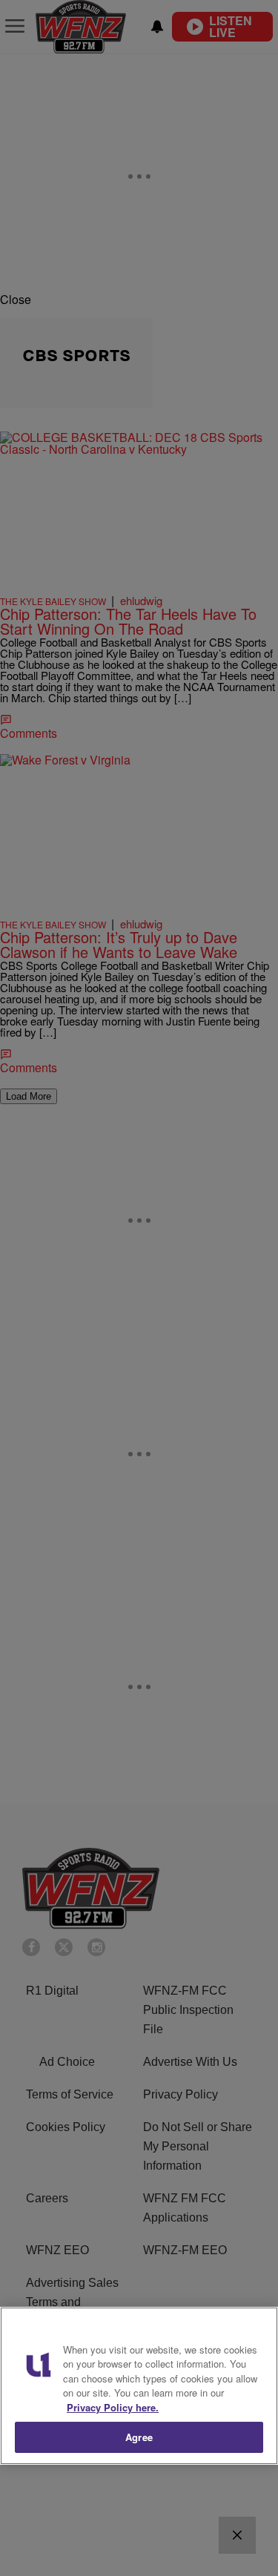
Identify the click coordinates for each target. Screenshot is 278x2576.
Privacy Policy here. (113, 2407)
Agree (139, 2437)
